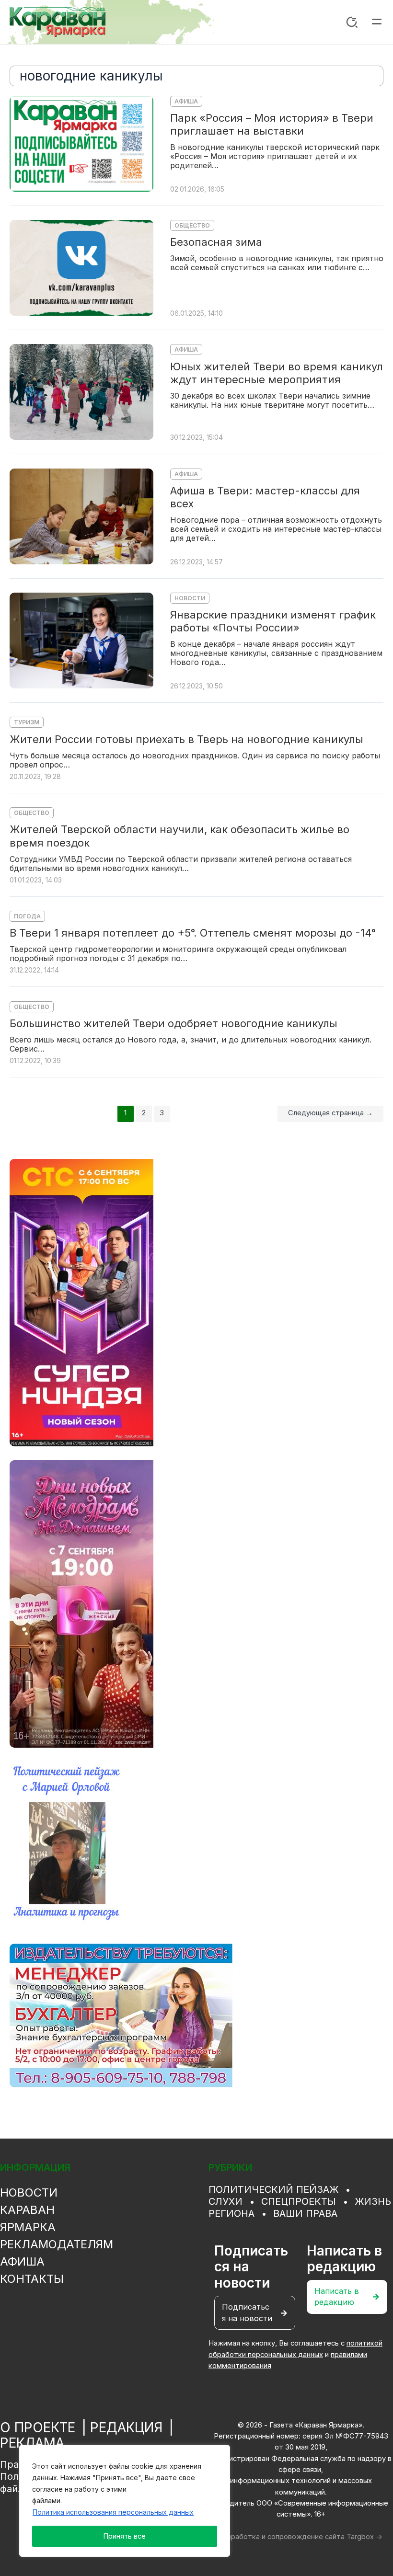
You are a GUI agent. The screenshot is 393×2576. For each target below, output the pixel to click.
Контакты (32, 2279)
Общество (192, 225)
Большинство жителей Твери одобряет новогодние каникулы (173, 1023)
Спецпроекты (299, 2201)
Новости (190, 598)
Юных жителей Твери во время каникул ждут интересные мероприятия (277, 373)
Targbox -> (364, 2537)
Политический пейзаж (273, 2189)
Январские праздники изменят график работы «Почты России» (273, 621)
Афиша (186, 101)
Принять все (125, 2536)
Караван (27, 2210)
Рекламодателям (57, 2244)
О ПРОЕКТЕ (38, 2427)
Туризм (27, 722)
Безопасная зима (216, 242)
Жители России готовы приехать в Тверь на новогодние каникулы (186, 739)
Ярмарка (28, 2227)
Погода (27, 916)
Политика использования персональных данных (113, 2512)
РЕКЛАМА (32, 2443)
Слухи (225, 2201)
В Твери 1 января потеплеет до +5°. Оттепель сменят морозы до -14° (193, 933)
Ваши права (305, 2213)
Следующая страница (330, 1113)
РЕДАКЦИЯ (126, 2427)
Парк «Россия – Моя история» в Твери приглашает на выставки (272, 124)
